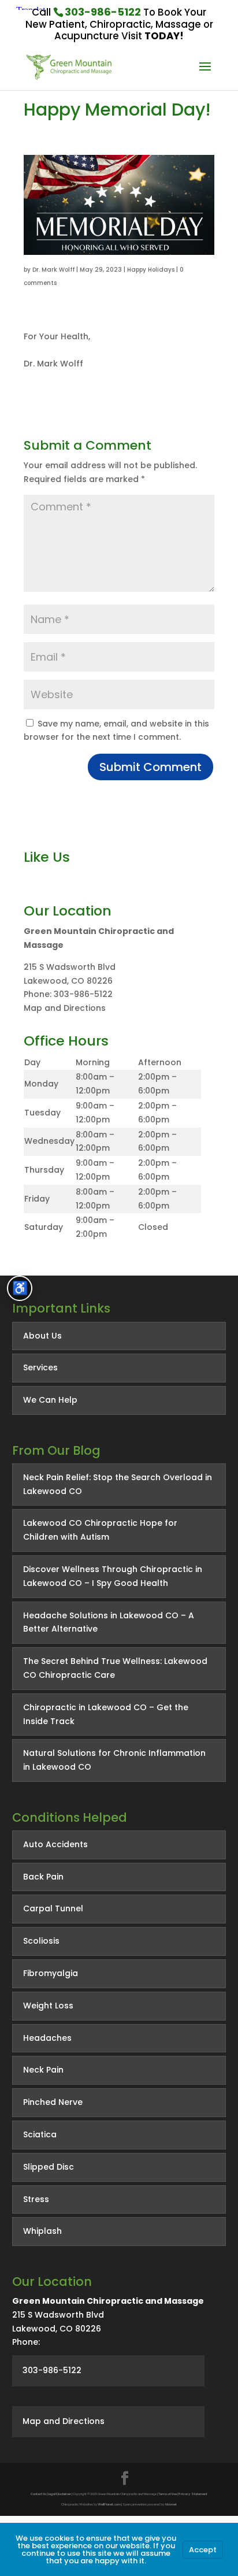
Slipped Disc (49, 2167)
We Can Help (50, 1400)
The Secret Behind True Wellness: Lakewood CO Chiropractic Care (115, 1668)
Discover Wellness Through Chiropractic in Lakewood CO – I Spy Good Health (113, 1576)
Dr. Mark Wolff (53, 270)
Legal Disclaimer (59, 2494)
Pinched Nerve (53, 2102)
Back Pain (43, 1877)
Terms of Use (168, 2494)
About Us (42, 1336)
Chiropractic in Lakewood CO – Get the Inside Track (106, 1714)
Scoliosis (41, 1941)
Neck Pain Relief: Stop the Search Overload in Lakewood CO (118, 1484)
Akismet (171, 2504)
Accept (203, 2550)
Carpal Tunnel (53, 1908)
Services (40, 1367)
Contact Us (38, 2494)
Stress (36, 2199)
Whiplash (42, 2231)
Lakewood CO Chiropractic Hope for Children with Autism (100, 1530)
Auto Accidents (55, 1844)
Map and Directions (65, 1008)
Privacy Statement (193, 2494)
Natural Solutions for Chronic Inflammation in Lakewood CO (114, 1760)
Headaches (47, 2038)
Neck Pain (43, 2070)
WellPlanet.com (109, 2504)
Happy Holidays (151, 270)
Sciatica (40, 2134)
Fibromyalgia (51, 1973)
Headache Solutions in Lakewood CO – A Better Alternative (109, 1622)
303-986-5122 (103, 12)
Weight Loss (48, 2006)
